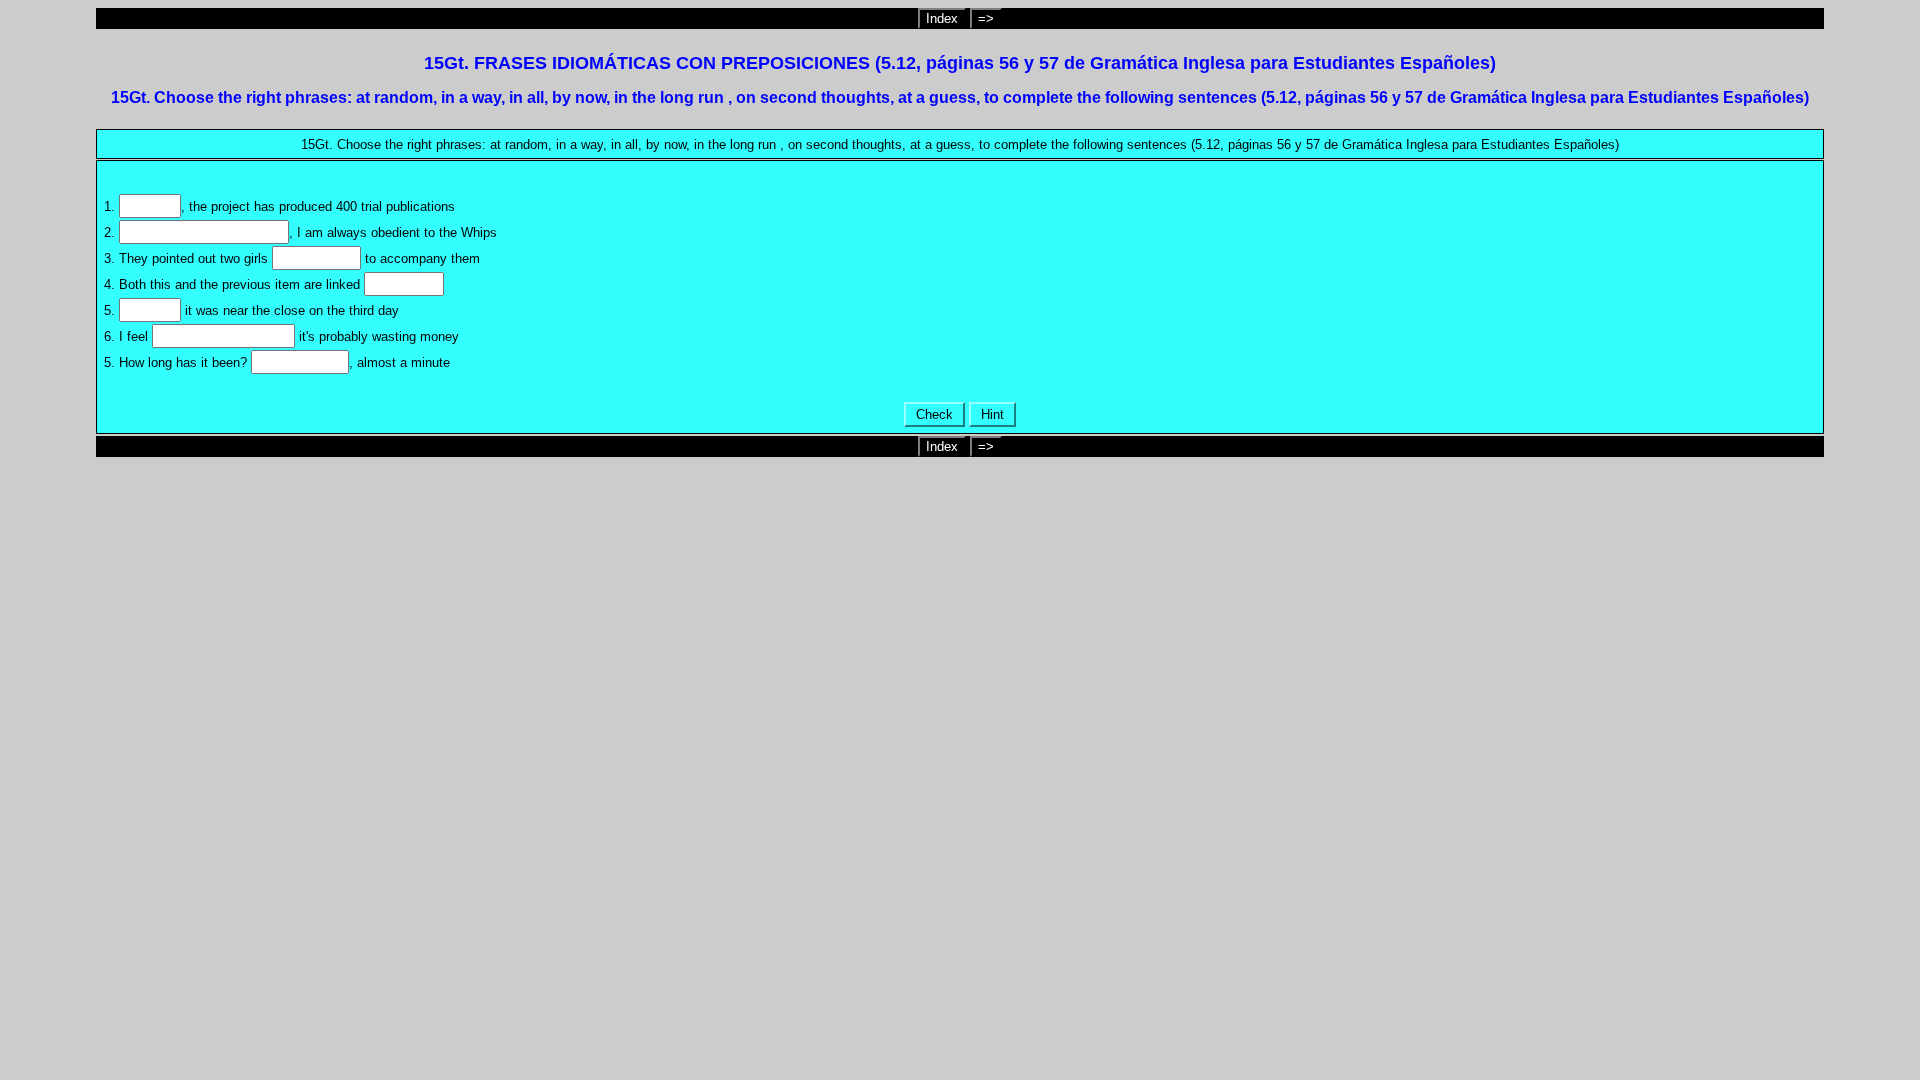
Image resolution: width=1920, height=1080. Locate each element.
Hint (992, 414)
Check (934, 414)
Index (942, 18)
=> (986, 18)
